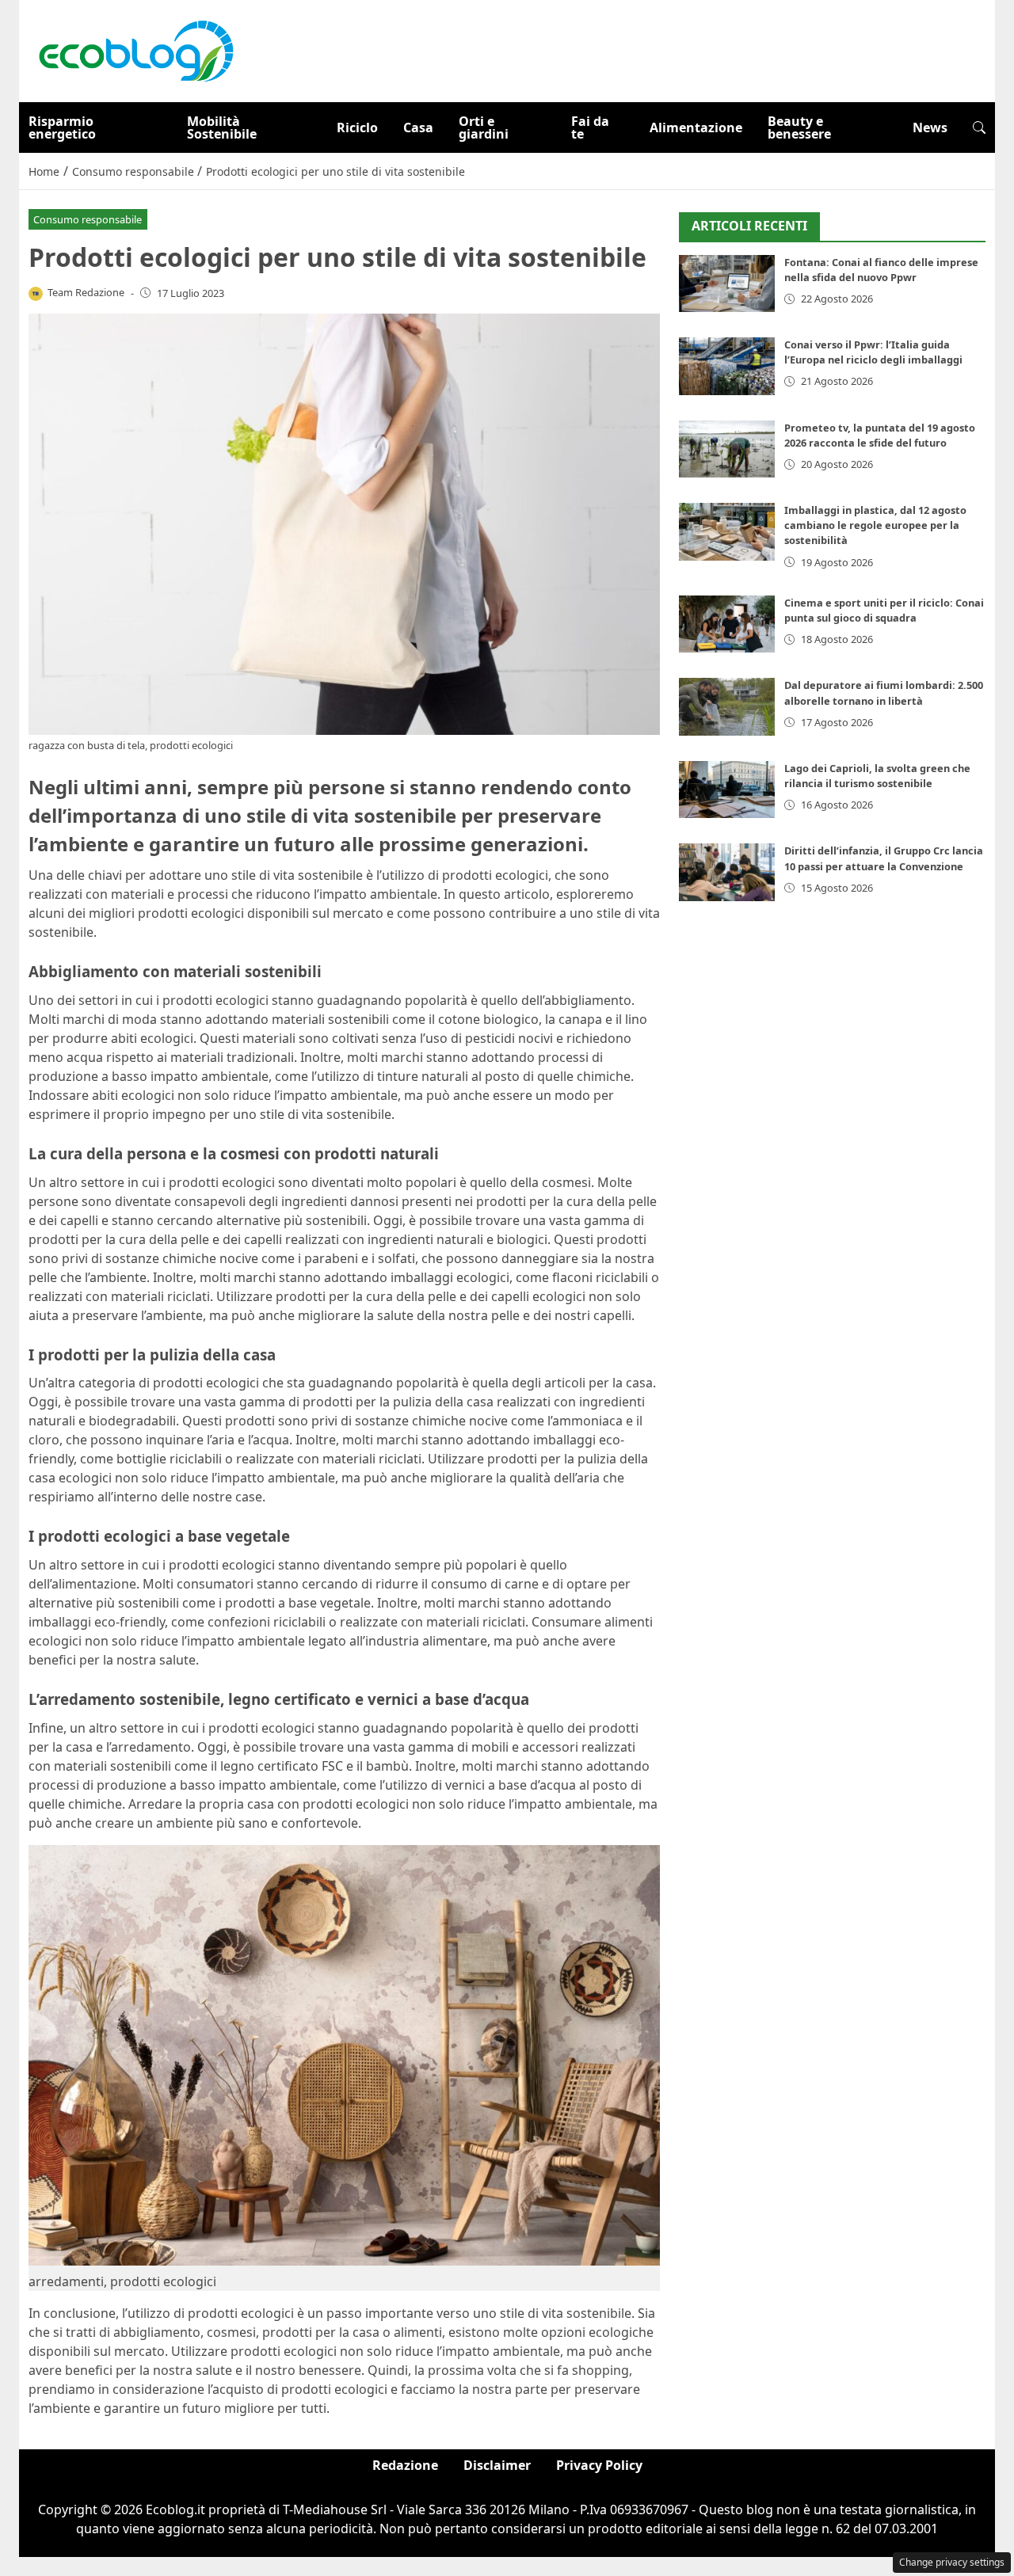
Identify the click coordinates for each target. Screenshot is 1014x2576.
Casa (418, 127)
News (930, 127)
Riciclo (357, 127)
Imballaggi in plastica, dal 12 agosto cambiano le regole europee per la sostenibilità (875, 525)
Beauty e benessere (799, 127)
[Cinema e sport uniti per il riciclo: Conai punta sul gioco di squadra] (727, 624)
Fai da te (590, 127)
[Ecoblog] (135, 50)
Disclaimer (497, 2465)
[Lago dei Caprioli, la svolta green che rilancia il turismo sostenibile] (727, 790)
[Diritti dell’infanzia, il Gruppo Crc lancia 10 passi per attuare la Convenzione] (727, 872)
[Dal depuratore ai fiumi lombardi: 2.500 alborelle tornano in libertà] (727, 707)
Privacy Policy (599, 2465)
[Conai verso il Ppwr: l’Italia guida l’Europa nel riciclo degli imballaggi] (727, 366)
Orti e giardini (484, 127)
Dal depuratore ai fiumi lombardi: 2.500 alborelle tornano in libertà (884, 693)
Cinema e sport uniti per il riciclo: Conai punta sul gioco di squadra (884, 610)
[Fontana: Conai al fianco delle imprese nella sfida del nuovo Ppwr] (727, 284)
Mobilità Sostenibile (222, 127)
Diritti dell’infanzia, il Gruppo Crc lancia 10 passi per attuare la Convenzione (884, 858)
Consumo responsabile (88, 219)
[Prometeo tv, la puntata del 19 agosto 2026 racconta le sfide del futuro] (727, 449)
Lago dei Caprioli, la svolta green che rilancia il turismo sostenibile (877, 776)
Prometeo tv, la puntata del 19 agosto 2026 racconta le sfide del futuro (880, 435)
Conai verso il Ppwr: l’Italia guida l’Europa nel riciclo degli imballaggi (873, 352)
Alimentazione (696, 127)
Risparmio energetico (62, 127)
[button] (979, 127)
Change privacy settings (952, 2562)
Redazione (405, 2465)
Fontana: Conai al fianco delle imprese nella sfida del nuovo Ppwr (881, 270)
